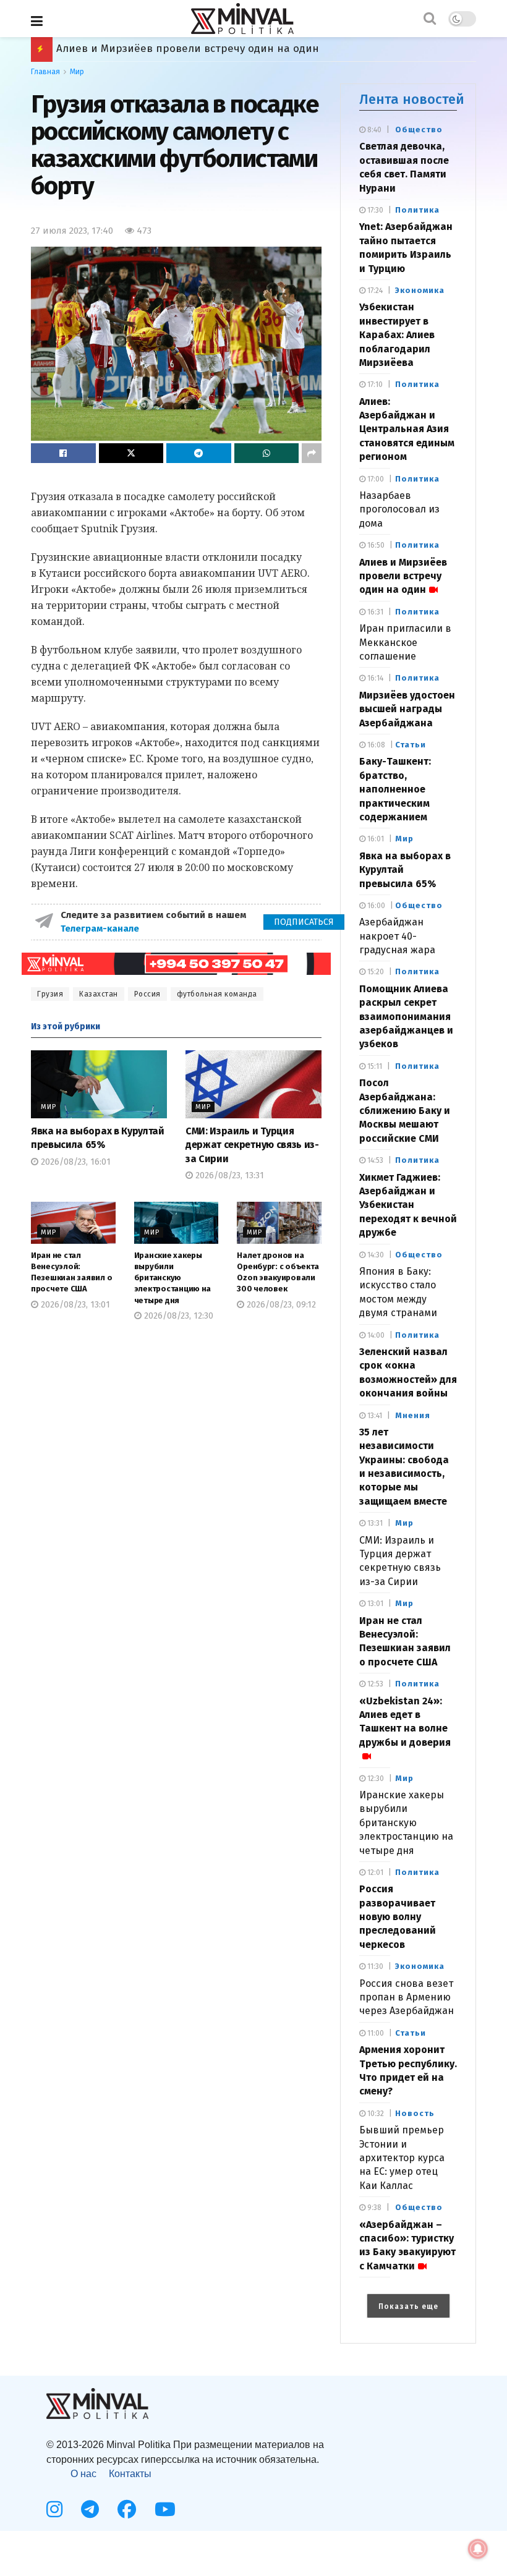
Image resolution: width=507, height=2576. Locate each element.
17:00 (375, 479)
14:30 (375, 1255)
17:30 (374, 210)
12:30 (375, 1779)
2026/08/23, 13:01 (74, 1305)
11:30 (374, 1966)
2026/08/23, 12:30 (177, 1316)
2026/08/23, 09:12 (280, 1305)
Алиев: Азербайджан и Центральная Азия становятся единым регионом (407, 429)
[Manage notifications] (478, 2549)
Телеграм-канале (101, 929)
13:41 (374, 1416)
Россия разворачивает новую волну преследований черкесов (398, 1917)
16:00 (375, 906)
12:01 (374, 1872)
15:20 (375, 972)
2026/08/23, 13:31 (228, 1175)
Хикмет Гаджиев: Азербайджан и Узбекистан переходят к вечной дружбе (408, 1205)
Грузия (50, 994)
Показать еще (408, 2306)
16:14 (374, 678)
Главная (45, 72)
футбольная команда (217, 994)
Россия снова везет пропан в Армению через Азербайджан (407, 1997)
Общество (419, 130)
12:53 (374, 1684)
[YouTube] (165, 2509)
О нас (83, 2474)
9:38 (373, 2208)
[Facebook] (127, 2509)
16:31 (374, 612)
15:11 (374, 1066)
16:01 (375, 839)
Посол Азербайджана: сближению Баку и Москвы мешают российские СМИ (405, 1111)
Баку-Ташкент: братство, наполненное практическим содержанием (395, 789)
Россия (147, 994)
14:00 (375, 1335)
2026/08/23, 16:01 (75, 1162)
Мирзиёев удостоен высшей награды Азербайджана (193, 49)
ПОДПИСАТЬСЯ (304, 922)
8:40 (373, 130)
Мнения (413, 1415)
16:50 (375, 545)
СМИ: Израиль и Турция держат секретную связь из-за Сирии (252, 1145)
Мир (77, 72)
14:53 (374, 1160)
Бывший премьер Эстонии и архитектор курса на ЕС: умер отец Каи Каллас (402, 2158)
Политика (417, 210)
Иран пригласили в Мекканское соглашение (405, 642)
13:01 (374, 1604)
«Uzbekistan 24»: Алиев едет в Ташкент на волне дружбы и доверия (405, 1722)
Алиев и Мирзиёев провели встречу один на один (403, 576)
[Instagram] (54, 2509)
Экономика (420, 290)
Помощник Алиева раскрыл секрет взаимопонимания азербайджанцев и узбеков (406, 1017)
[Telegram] (90, 2509)
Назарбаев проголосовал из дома (399, 509)
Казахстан (99, 994)
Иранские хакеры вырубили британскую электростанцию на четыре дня (173, 1278)
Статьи (411, 745)
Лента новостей (412, 99)
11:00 (375, 2033)
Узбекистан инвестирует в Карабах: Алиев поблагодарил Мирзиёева (397, 335)
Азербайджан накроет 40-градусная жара (397, 936)
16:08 (375, 745)
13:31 (374, 1523)
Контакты (130, 2474)
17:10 (374, 385)
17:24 (374, 291)
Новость (415, 2113)
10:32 (375, 2114)
